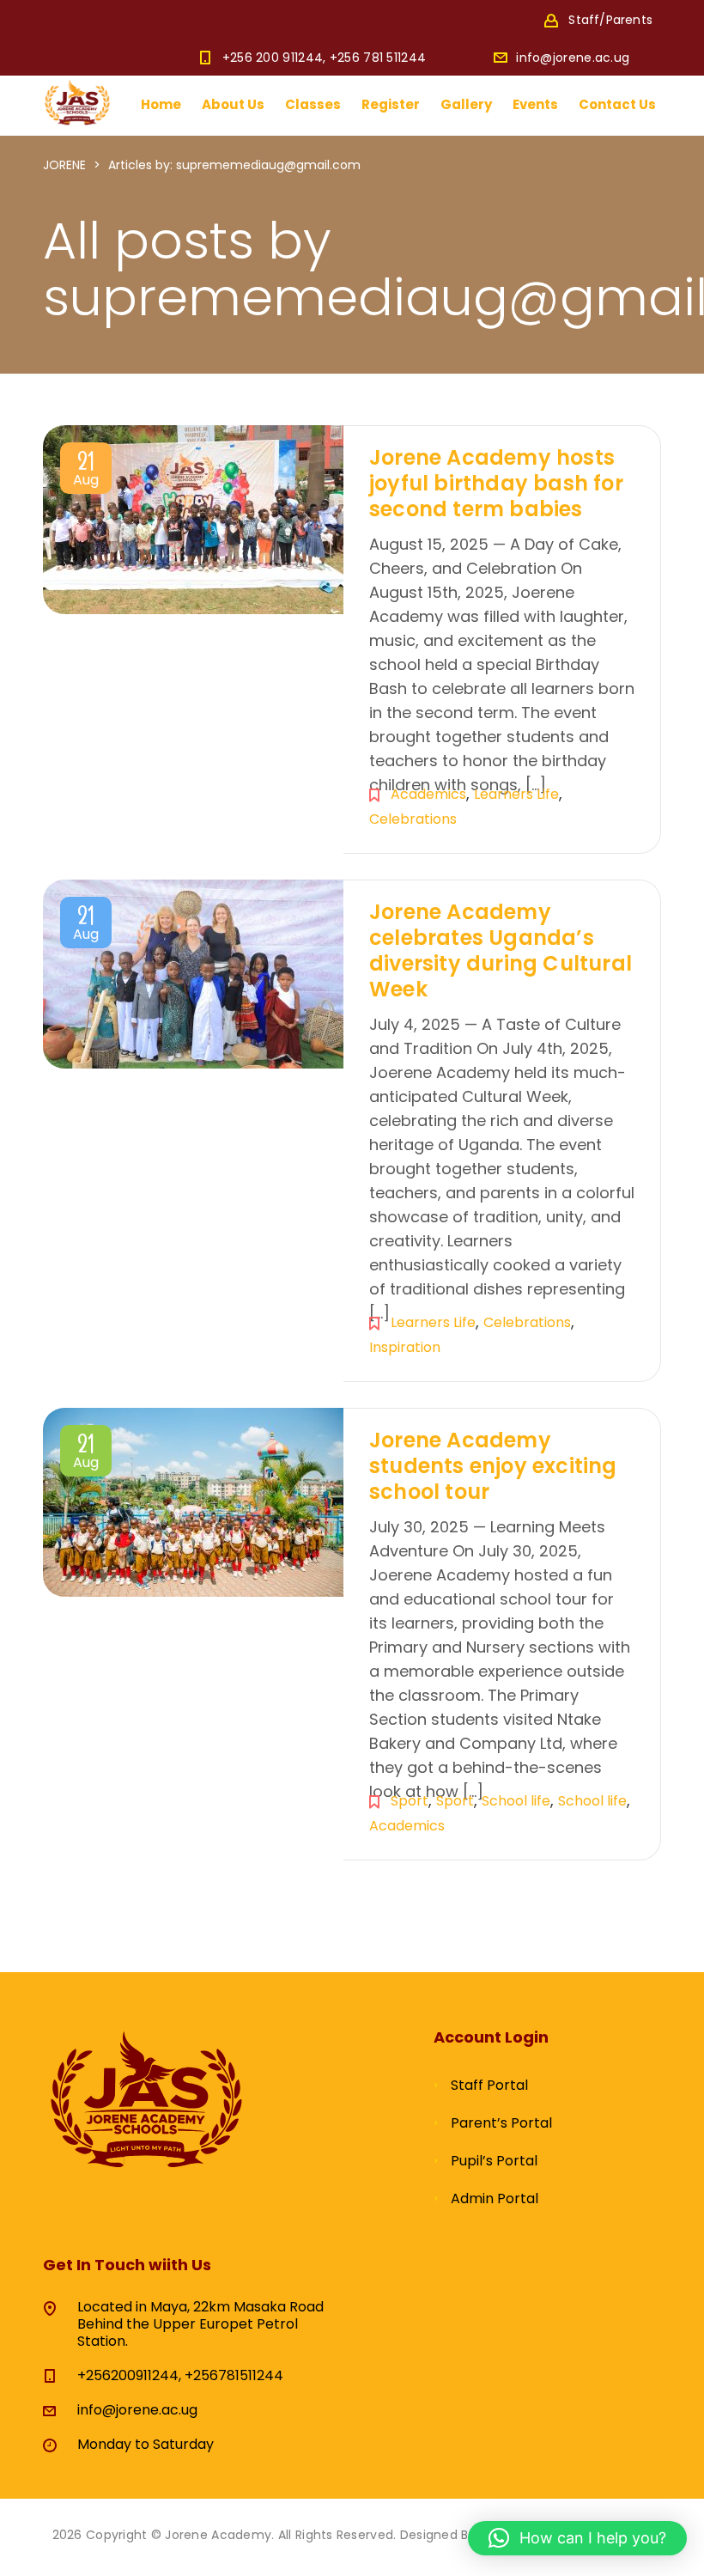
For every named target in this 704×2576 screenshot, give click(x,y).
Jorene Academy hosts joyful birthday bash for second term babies (496, 483)
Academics (428, 794)
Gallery (466, 104)
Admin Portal (495, 2198)
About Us (233, 104)
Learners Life (516, 794)
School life (516, 1801)
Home (161, 104)
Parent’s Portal (501, 2123)
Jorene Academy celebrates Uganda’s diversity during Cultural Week (501, 950)
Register (391, 104)
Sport (410, 1801)
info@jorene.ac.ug (573, 58)
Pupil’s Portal (494, 2161)
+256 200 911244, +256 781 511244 (325, 58)
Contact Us (617, 104)
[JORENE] (77, 101)
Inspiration (405, 1347)
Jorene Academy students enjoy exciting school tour (493, 1466)
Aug (86, 472)
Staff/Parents (610, 20)
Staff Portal (489, 2085)
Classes (313, 104)
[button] (577, 2538)
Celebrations (413, 819)
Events (535, 104)
